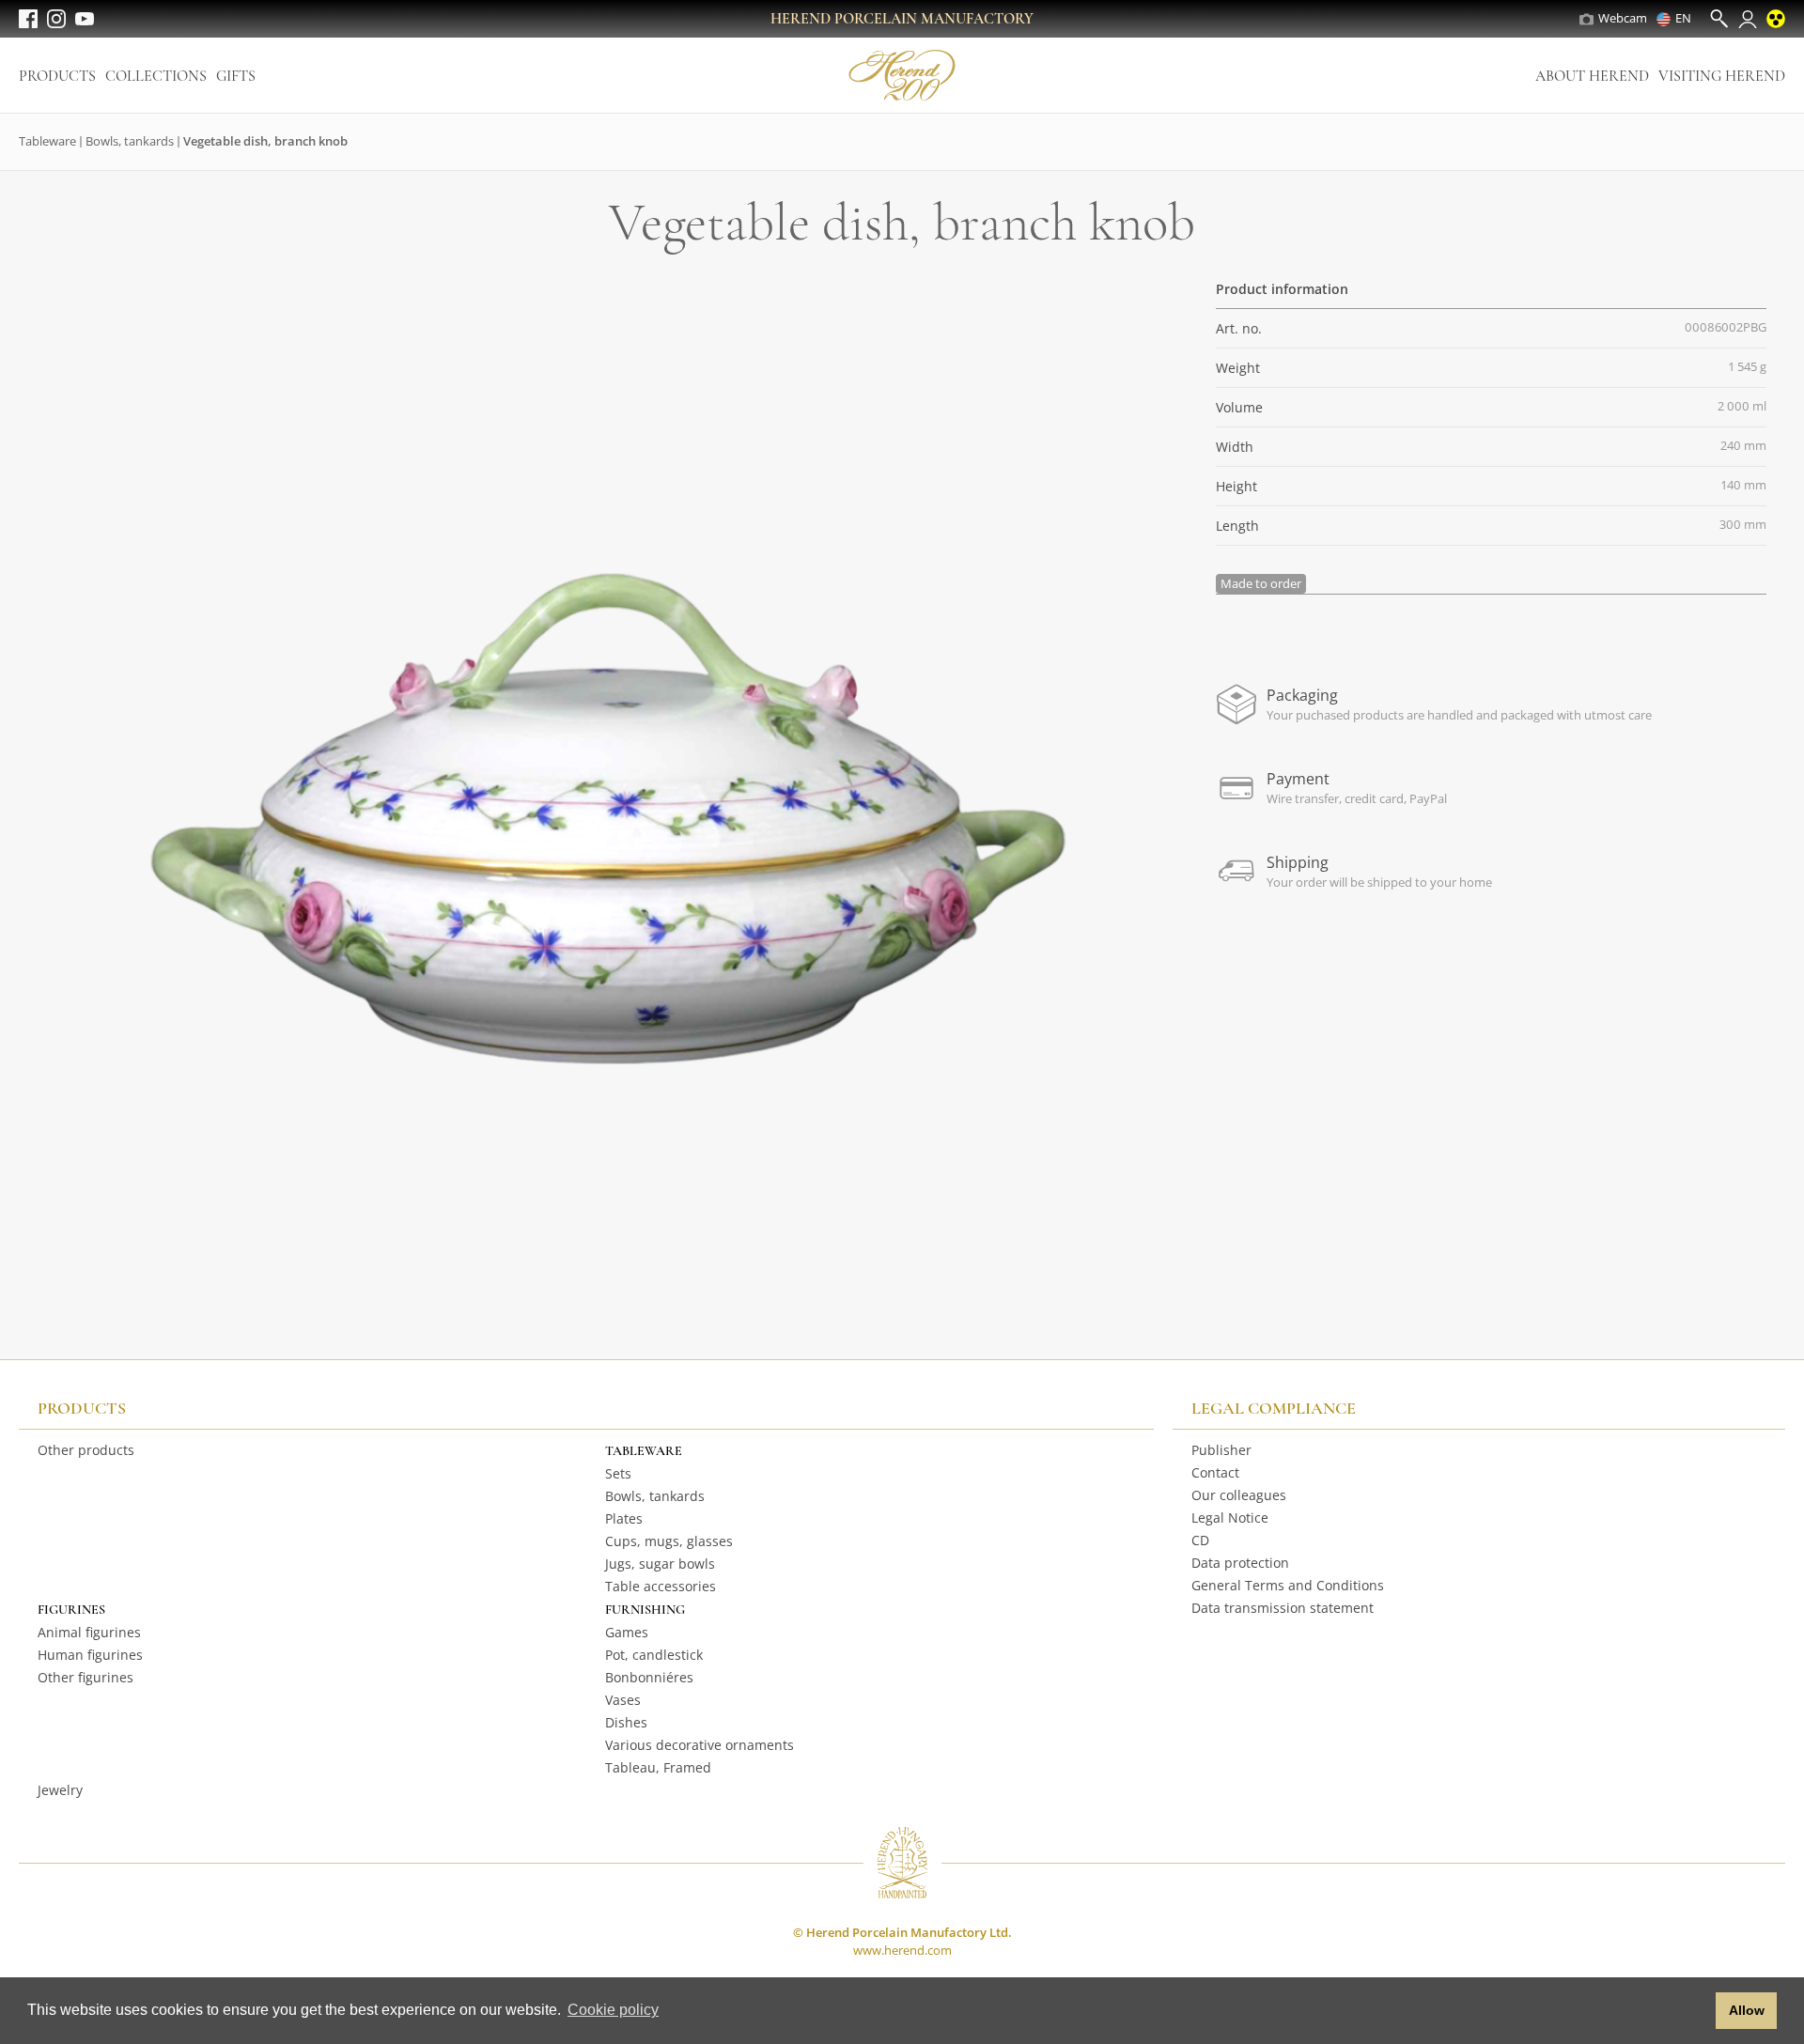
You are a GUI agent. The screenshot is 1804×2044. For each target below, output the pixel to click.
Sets (618, 1473)
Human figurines (90, 1655)
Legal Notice (1230, 1518)
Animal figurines (89, 1632)
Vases (623, 1700)
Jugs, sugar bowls (660, 1564)
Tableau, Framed (658, 1767)
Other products (86, 1450)
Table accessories (661, 1586)
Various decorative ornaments (700, 1745)
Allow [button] (1747, 2010)
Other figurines (86, 1677)
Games (627, 1632)
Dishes (626, 1722)
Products (57, 76)
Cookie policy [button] (613, 2010)
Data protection (1240, 1563)
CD (1200, 1540)
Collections (156, 76)
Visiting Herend (1722, 76)
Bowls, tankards (130, 141)
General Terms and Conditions (1288, 1585)
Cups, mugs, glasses (669, 1541)
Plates (624, 1518)
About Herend (1592, 76)
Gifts (236, 76)
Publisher (1221, 1450)
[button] (1696, 2011)
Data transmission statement (1283, 1608)
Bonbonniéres (649, 1677)
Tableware (47, 141)
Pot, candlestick (654, 1655)
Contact (1215, 1472)
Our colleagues (1239, 1495)
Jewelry (60, 1790)
